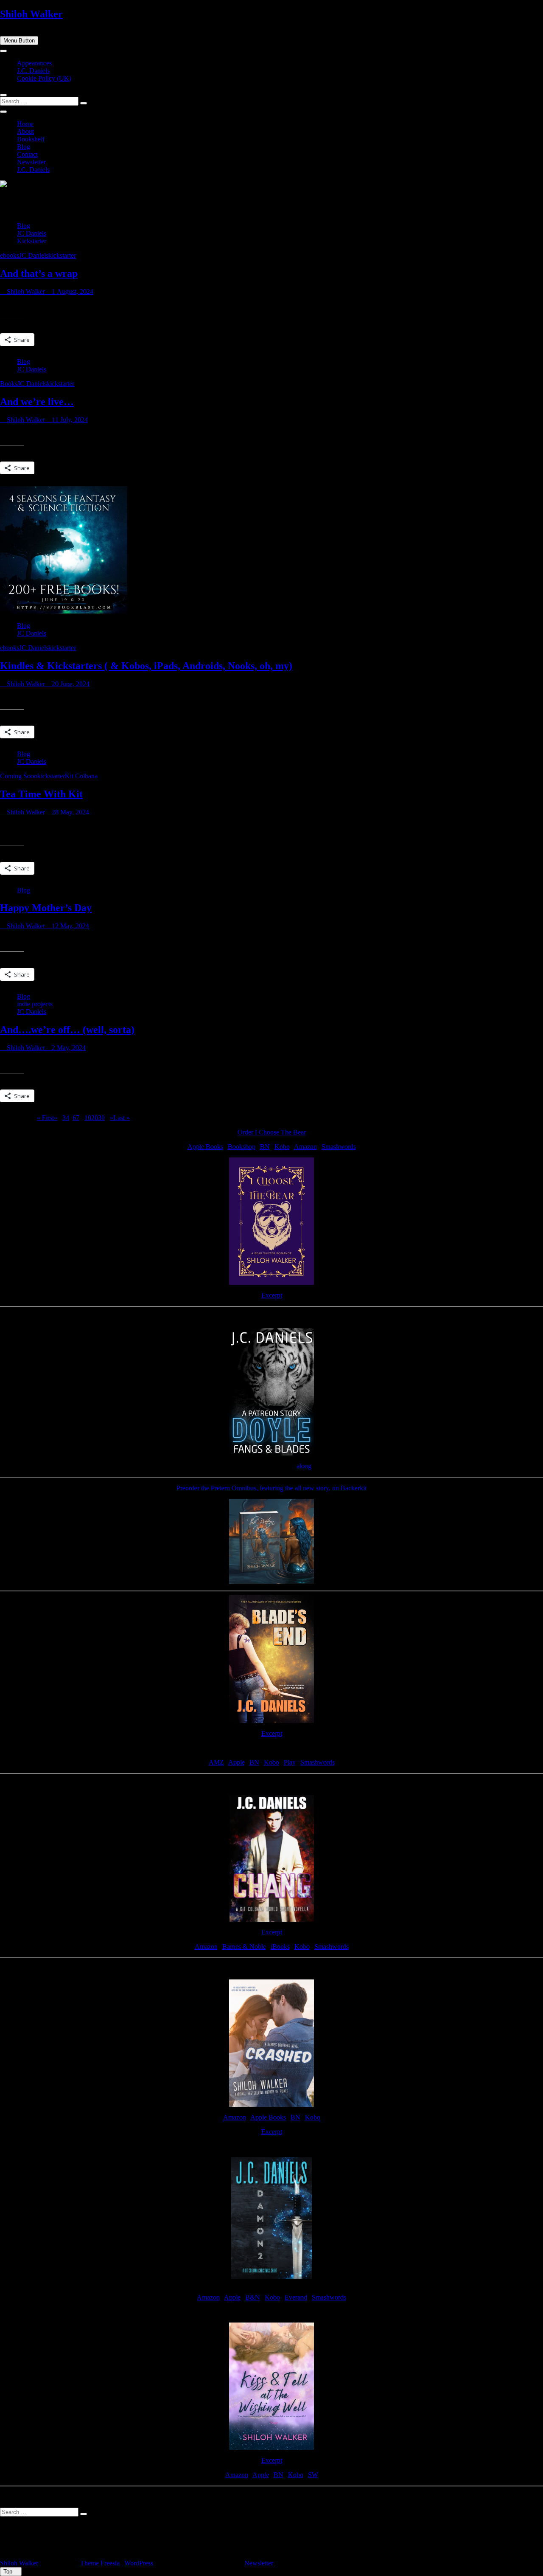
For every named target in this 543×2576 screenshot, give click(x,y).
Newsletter (31, 162)
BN (265, 1147)
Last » (122, 1118)
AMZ (216, 1762)
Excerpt (272, 1295)
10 (88, 1118)
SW (313, 2475)
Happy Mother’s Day (46, 908)
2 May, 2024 (68, 1048)
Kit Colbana (81, 776)
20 (95, 1118)
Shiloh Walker (31, 14)
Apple (237, 1762)
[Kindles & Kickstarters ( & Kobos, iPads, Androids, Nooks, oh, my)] (64, 611)
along (304, 1466)
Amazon (305, 1147)
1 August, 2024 (72, 291)
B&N (253, 2297)
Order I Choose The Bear (272, 1132)
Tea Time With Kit (41, 794)
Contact (27, 154)
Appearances (34, 63)
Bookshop (242, 1147)
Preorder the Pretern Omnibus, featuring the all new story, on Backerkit (271, 1488)
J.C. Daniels (33, 71)
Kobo (282, 1147)
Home (25, 124)
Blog (24, 147)
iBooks (280, 1947)
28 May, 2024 (70, 812)
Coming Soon (19, 776)
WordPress (139, 2563)
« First (45, 1118)
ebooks (10, 255)
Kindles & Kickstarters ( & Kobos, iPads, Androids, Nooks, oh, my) (146, 666)
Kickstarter (32, 241)
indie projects (35, 1004)
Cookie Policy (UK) (44, 78)
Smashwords (339, 1147)
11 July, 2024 (69, 420)
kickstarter (62, 255)
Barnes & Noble (244, 1947)
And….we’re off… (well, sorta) (67, 1030)
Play (290, 1762)
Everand (296, 2297)
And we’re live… (37, 402)
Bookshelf (31, 139)
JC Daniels (32, 233)
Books (9, 384)
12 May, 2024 (70, 926)
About (25, 131)
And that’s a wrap (39, 273)
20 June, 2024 (70, 684)
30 (101, 1118)
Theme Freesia (100, 2563)
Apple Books (205, 1147)
